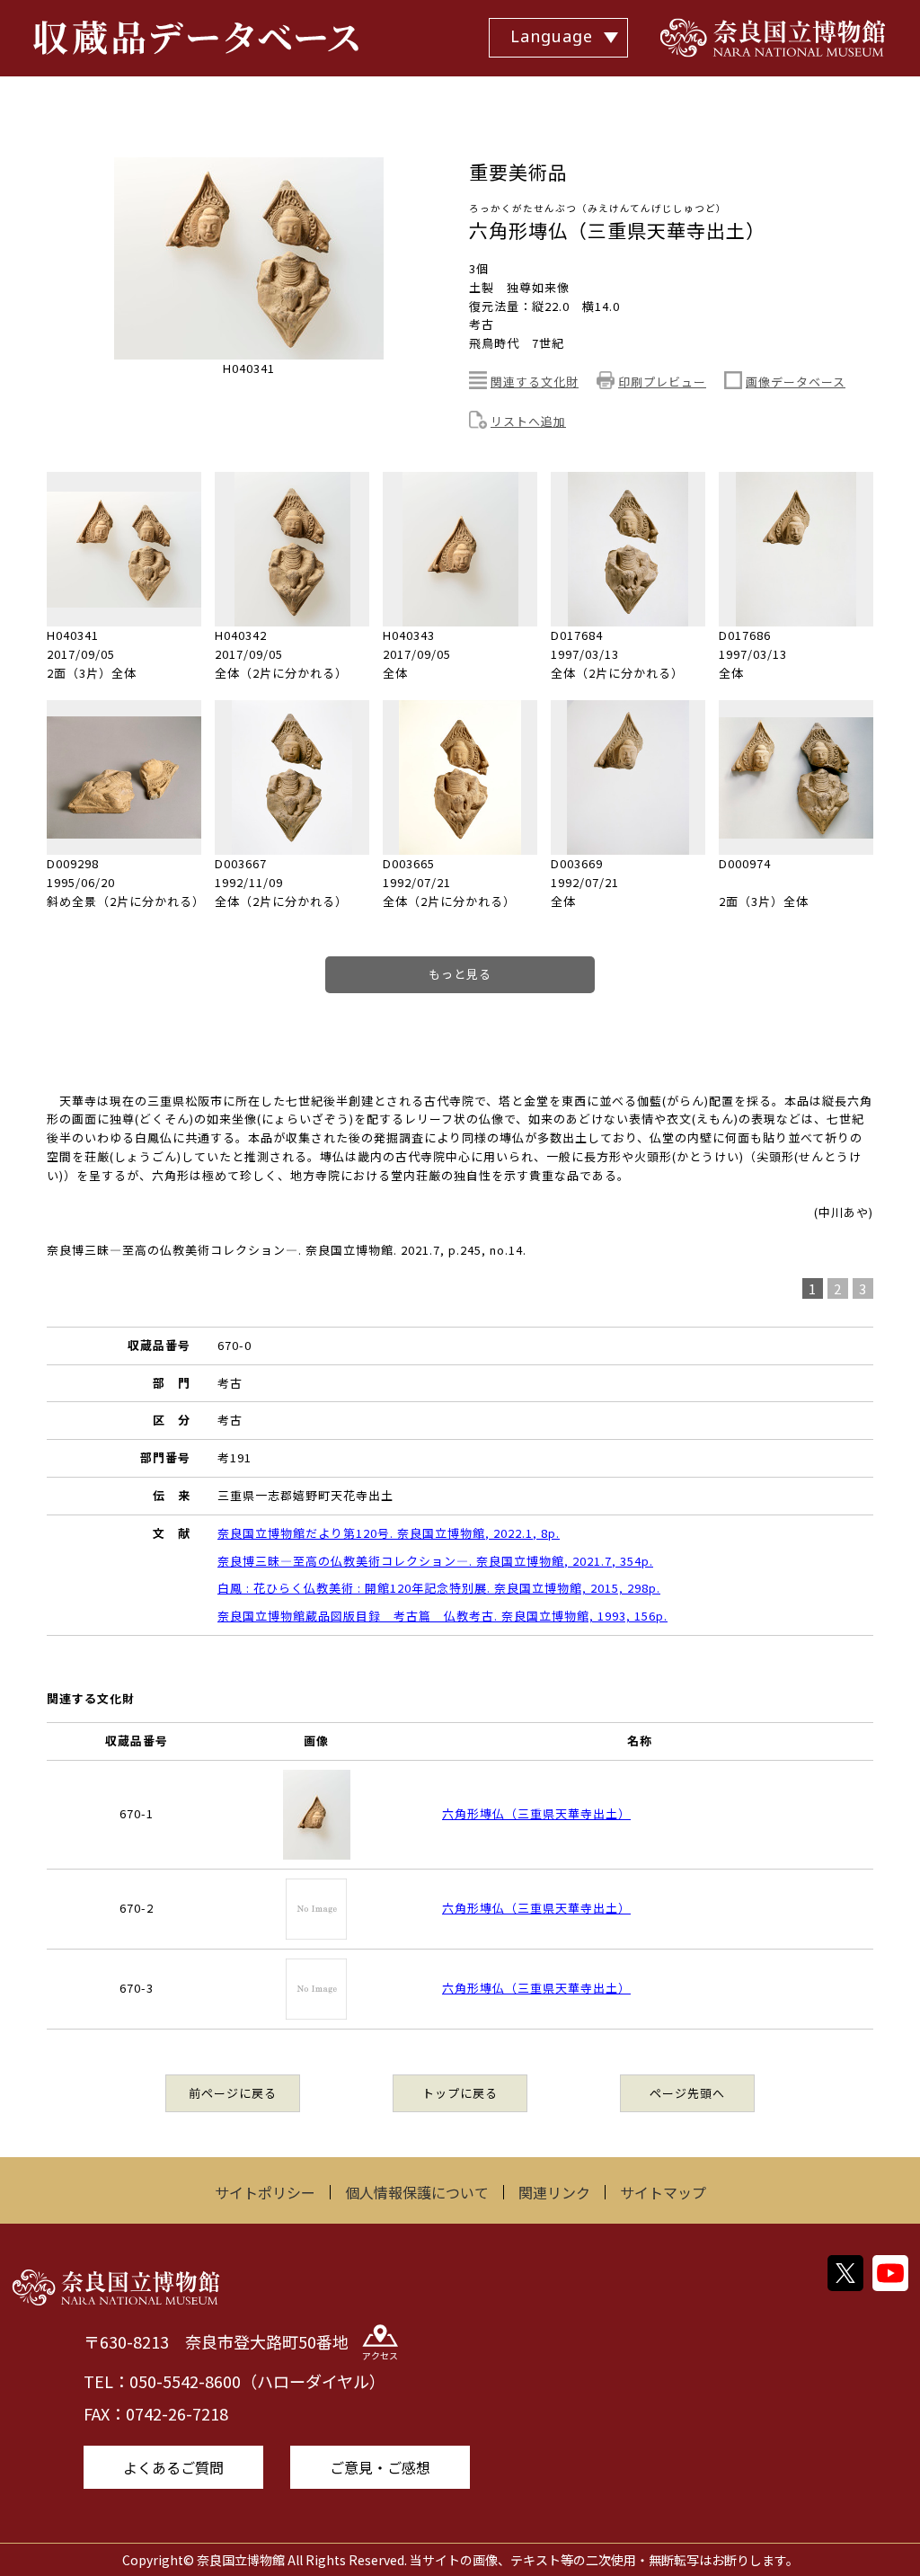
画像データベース (796, 382)
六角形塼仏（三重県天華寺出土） (536, 1813)
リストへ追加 (528, 421)
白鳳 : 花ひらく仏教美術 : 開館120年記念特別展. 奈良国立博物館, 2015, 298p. (439, 1588)
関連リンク (554, 2192)
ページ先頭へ (687, 2093)
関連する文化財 (535, 382)
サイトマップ (663, 2192)
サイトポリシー (265, 2192)
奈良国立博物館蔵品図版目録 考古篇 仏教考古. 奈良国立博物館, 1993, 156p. (442, 1616)
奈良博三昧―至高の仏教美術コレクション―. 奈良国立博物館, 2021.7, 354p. (435, 1561)
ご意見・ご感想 (380, 2467)
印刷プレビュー (662, 382)
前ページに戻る (233, 2093)
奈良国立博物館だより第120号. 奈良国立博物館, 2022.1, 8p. (389, 1533)
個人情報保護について (417, 2192)
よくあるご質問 (173, 2467)
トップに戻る (460, 2093)
